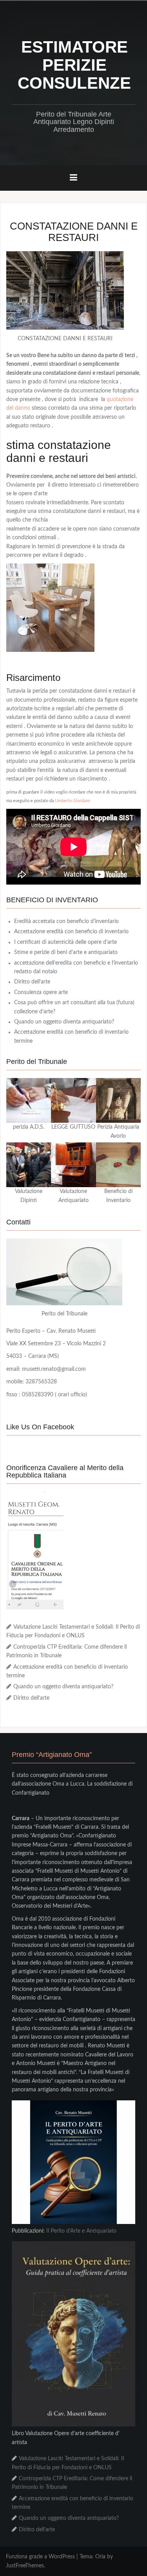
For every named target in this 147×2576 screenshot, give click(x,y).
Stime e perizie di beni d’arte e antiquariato (66, 952)
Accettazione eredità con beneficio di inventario (71, 932)
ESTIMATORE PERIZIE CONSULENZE (74, 65)
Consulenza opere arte (41, 992)
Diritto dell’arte (32, 982)
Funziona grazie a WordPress (40, 2557)
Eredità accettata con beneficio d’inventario (66, 921)
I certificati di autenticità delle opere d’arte (65, 942)
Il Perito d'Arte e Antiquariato (81, 2231)
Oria (100, 2557)
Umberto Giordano (73, 801)
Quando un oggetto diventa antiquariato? (64, 1022)
